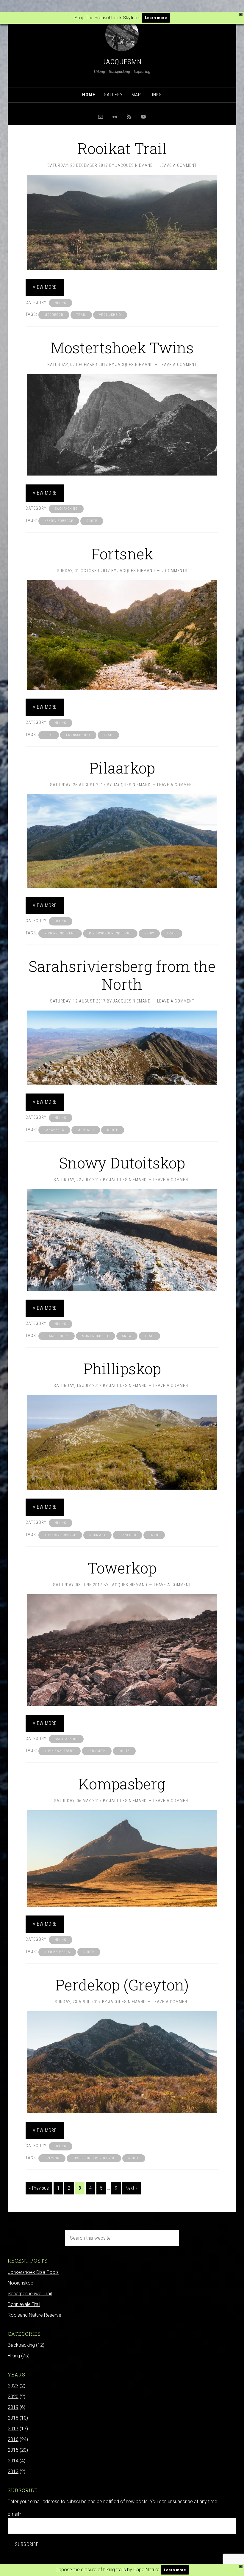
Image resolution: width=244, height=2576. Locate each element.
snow (149, 933)
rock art (97, 1535)
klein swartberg (60, 1751)
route (92, 521)
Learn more (156, 18)
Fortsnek (122, 554)
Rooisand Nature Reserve (35, 2315)
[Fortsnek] (122, 635)
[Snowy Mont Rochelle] (122, 1240)
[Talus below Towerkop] (122, 1650)
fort (49, 735)
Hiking (61, 303)
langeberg (54, 1130)
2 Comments (175, 571)
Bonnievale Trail (24, 2304)
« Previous (39, 2188)
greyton (52, 2158)
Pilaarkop (122, 768)
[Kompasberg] (122, 1858)
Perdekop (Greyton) (122, 1985)
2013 (13, 2471)
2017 (13, 2429)
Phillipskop (122, 1369)
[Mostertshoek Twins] (122, 425)
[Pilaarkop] (122, 841)
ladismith (97, 1751)
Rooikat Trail (122, 148)
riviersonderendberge (110, 933)
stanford (128, 1535)
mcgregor (54, 315)
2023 (13, 2386)
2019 (13, 2407)
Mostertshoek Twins (122, 348)
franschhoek (78, 735)
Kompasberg (122, 1784)
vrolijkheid (110, 315)
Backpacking (66, 509)
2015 (13, 2450)
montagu (86, 1130)
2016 (13, 2439)
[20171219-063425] (122, 222)
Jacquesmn (122, 62)
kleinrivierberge (60, 1535)
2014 (13, 2461)
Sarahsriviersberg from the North (122, 975)
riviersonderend (60, 933)
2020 (13, 2397)
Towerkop (122, 1568)
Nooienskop (21, 2283)
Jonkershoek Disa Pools (33, 2272)
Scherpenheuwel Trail (30, 2294)
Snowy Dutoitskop (122, 1163)
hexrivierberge (59, 521)
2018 (13, 2418)
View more (45, 287)
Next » (131, 2188)
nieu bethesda (57, 1952)
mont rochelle (96, 1336)
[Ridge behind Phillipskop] (122, 1442)
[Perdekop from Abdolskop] (122, 2062)
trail (81, 315)
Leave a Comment (178, 165)
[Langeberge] (122, 1048)
